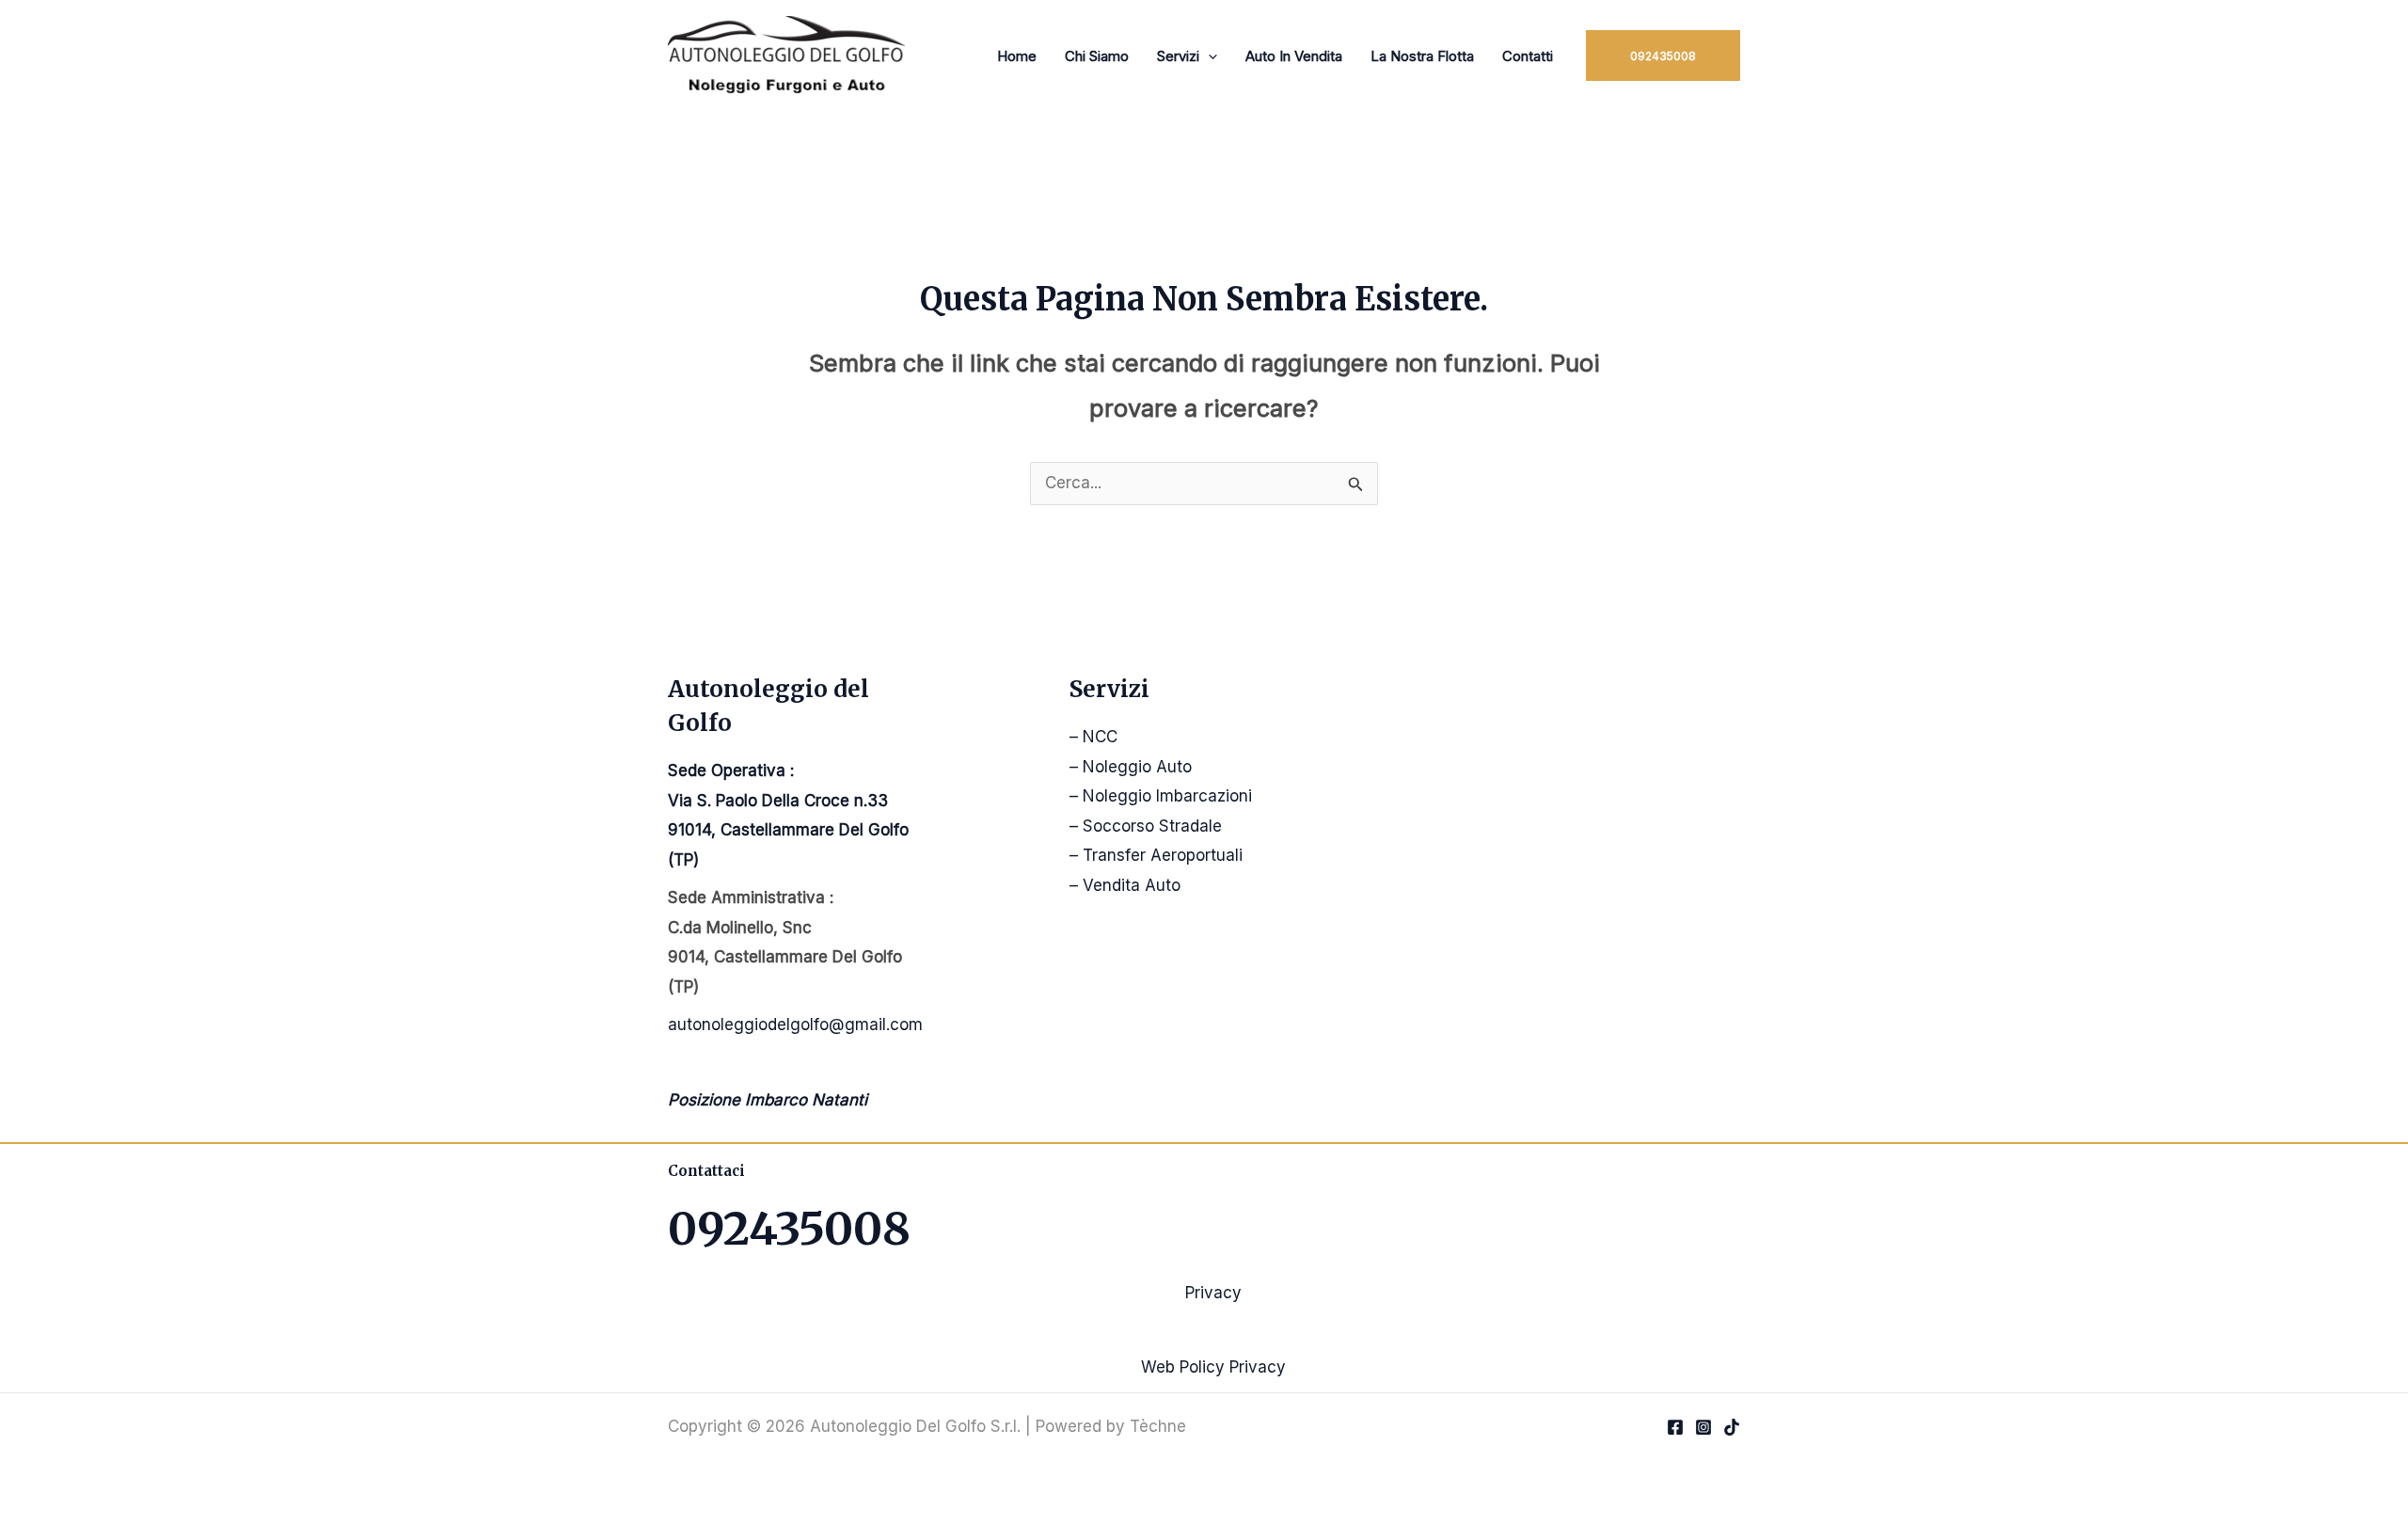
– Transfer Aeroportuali (1156, 855)
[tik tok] (1732, 1427)
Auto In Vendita (1294, 56)
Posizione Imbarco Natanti (768, 1100)
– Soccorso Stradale (1146, 826)
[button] (1208, 56)
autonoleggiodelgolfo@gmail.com (795, 1025)
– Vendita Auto (1125, 885)
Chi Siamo (1097, 56)
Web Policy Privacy (1213, 1367)
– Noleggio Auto (1131, 767)
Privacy (1213, 1293)
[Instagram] (1703, 1427)
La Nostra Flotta (1422, 56)
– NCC (1093, 737)
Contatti (1528, 56)
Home (1017, 56)
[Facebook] (1675, 1427)
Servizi (1178, 56)
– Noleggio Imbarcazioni (1161, 796)
